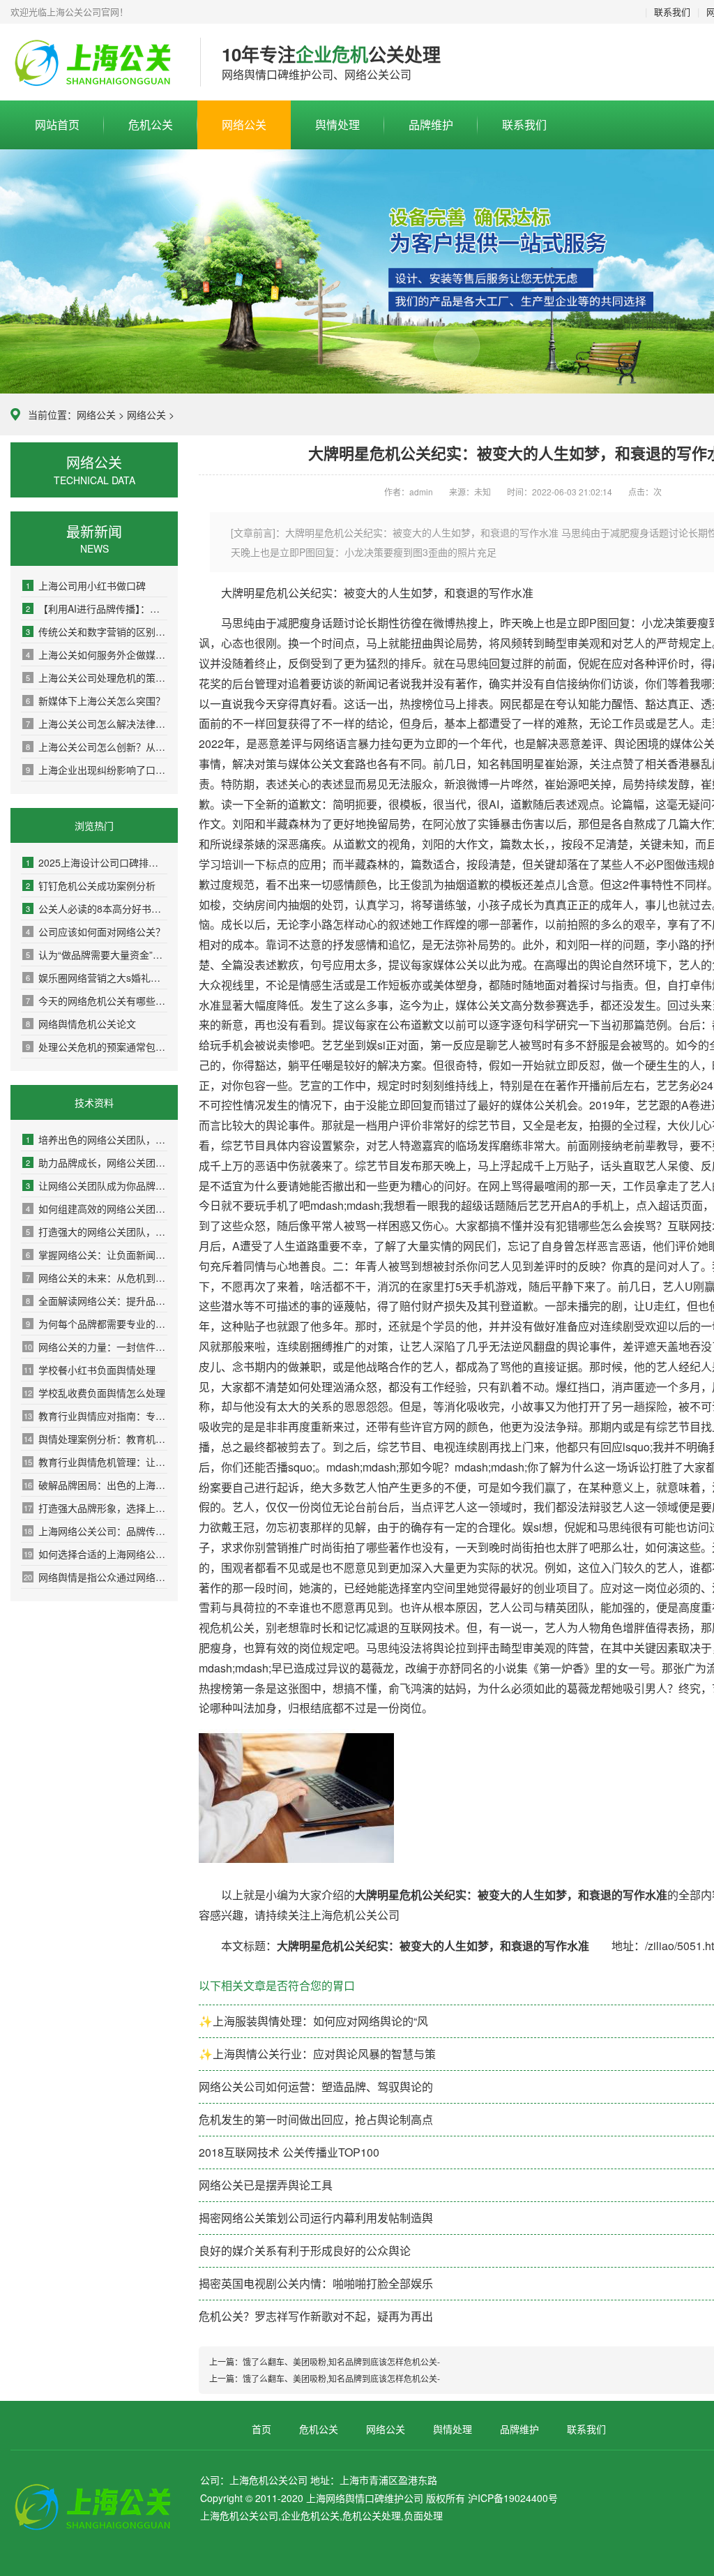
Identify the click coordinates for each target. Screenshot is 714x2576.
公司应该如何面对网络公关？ (96, 931)
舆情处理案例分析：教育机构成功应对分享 (96, 1439)
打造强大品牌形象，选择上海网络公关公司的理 (96, 1508)
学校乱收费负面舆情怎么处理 (94, 1393)
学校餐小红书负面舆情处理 (90, 1370)
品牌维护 (431, 125)
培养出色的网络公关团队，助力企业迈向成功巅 (97, 1139)
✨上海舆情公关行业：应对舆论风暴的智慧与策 (317, 2054)
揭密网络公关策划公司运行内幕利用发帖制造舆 (316, 2218)
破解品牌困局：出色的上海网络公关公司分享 (96, 1485)
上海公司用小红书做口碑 (86, 585)
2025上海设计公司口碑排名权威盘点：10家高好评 (97, 862)
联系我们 (672, 12)
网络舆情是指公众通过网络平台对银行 (96, 1577)
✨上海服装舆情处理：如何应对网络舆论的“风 (313, 2021)
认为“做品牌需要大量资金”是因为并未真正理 (97, 954)
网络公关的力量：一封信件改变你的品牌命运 (96, 1347)
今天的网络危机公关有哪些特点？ (97, 1001)
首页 (261, 2429)
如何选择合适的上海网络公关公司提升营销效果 (96, 1554)
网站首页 (57, 125)
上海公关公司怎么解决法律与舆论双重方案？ (97, 724)
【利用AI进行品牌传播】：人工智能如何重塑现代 (97, 608)
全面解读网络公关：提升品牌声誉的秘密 (97, 1301)
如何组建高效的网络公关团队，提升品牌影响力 (97, 1208)
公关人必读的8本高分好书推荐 (97, 908)
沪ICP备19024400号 (513, 2498)
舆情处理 (337, 125)
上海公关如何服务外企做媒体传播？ (97, 654)
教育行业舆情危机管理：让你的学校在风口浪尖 (96, 1462)
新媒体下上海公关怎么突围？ (96, 701)
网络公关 (244, 125)
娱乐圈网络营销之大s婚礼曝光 (97, 978)
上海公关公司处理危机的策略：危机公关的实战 (97, 677)
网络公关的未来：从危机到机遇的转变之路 (97, 1278)
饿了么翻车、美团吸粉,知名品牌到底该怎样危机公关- (341, 2361)
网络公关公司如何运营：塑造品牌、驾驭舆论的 (316, 2087)
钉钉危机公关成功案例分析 (91, 885)
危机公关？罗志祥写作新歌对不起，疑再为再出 (316, 2316)
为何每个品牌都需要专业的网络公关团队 (97, 1324)
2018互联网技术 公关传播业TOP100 (289, 2152)
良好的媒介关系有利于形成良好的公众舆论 (305, 2251)
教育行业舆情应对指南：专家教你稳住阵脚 (96, 1416)
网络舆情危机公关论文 (81, 1024)
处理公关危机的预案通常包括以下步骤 (97, 1047)
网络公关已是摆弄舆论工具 (266, 2185)
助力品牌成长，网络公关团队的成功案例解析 (97, 1162)
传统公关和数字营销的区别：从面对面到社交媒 (97, 631)
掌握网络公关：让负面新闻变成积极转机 (97, 1255)
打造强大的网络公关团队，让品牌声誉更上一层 (97, 1231)
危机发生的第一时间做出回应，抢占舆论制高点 (316, 2119)
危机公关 (151, 125)
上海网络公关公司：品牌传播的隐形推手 (96, 1531)
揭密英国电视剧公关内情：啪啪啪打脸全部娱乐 (316, 2283)
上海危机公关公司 (95, 63)
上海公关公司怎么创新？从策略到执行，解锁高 (97, 747)
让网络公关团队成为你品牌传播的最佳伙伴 (97, 1185)
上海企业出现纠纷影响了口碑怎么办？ (97, 770)
